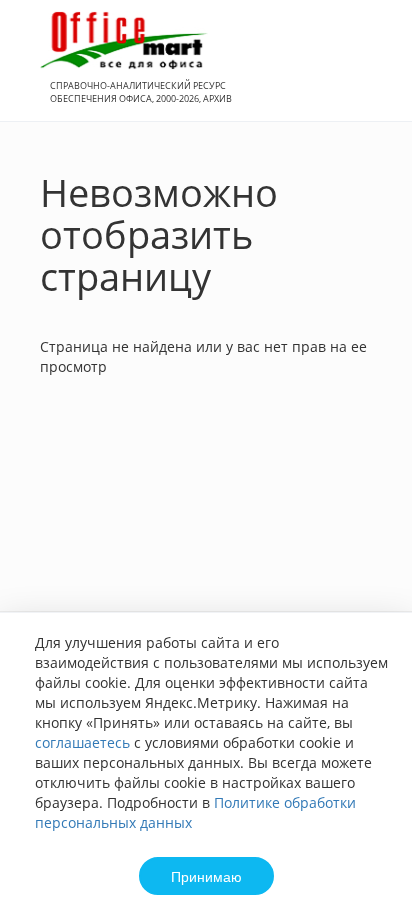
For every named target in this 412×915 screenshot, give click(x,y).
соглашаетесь (82, 742)
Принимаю (206, 876)
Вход (366, 71)
